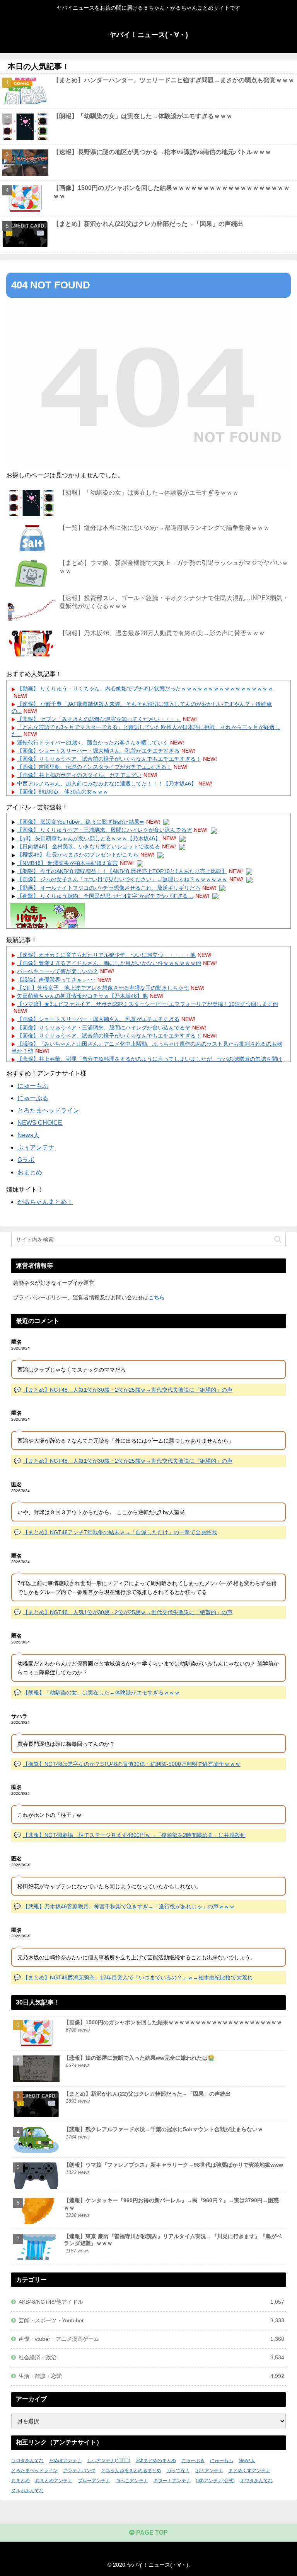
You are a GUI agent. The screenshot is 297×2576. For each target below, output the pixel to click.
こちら (157, 1297)
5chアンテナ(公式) (215, 2481)
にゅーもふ (33, 1086)
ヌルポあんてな (27, 2491)
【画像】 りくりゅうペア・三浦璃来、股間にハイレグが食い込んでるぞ (104, 830)
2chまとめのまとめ (156, 2461)
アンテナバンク (79, 2471)
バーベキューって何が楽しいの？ (58, 971)
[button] (278, 1239)
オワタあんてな (256, 2481)
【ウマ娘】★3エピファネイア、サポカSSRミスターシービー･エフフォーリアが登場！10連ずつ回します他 (148, 1004)
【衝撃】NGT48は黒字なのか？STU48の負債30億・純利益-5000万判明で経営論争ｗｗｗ (132, 1764)
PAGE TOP (151, 2533)
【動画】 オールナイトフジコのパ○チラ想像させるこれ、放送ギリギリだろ (109, 888)
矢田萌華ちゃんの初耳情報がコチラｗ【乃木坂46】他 (82, 996)
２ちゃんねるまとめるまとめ (131, 2471)
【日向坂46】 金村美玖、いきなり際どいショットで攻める (89, 846)
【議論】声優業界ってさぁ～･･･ (56, 980)
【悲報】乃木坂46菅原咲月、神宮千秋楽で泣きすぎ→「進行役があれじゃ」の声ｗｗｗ (129, 1906)
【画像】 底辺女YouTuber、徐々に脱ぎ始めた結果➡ (81, 822)
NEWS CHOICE (40, 1123)
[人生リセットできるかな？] (48, 917)
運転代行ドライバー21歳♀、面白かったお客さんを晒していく (93, 743)
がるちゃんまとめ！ (45, 1202)
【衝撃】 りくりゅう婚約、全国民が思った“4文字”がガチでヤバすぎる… (105, 896)
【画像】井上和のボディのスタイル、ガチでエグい (79, 775)
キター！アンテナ (172, 2481)
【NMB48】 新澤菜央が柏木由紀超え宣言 (67, 863)
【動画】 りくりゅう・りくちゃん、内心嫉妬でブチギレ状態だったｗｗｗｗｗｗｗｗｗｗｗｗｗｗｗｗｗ (145, 689)
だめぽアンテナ (65, 2461)
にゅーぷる (33, 1098)
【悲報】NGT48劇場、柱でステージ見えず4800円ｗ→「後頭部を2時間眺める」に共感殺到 (134, 1835)
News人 (28, 1135)
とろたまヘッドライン (48, 1110)
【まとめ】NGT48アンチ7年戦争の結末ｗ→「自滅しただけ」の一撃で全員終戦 (120, 1532)
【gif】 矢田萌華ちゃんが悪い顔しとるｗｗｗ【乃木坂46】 (89, 838)
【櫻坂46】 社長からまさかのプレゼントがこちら (78, 855)
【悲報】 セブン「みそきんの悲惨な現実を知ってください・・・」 (99, 719)
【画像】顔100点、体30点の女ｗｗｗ (63, 792)
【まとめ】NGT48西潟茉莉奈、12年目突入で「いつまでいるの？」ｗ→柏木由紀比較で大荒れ (138, 1977)
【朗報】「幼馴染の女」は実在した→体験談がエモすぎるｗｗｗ (101, 1692)
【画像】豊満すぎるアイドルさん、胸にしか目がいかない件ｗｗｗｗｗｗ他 (109, 963)
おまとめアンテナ (54, 2481)
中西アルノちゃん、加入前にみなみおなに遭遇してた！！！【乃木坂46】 (107, 783)
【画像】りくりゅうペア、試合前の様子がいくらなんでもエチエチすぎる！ (109, 759)
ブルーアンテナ (94, 2481)
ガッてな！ (178, 2471)
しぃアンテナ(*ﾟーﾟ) (109, 2461)
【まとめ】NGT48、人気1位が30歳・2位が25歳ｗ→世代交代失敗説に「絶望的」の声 (128, 1390)
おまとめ (30, 1172)
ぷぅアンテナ (36, 1147)
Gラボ (26, 1160)
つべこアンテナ (132, 2481)
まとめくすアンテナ (249, 2471)
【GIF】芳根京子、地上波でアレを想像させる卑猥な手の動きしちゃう (103, 988)
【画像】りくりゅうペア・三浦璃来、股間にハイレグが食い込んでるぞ (104, 1028)
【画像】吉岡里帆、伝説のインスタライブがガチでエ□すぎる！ (94, 767)
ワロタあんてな (27, 2461)
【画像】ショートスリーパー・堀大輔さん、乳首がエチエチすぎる (98, 751)
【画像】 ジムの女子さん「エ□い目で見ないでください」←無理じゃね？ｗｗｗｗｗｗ (122, 879)
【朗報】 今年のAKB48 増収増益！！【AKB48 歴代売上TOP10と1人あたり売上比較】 (122, 871)
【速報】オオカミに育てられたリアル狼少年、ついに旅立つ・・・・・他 (106, 955)
